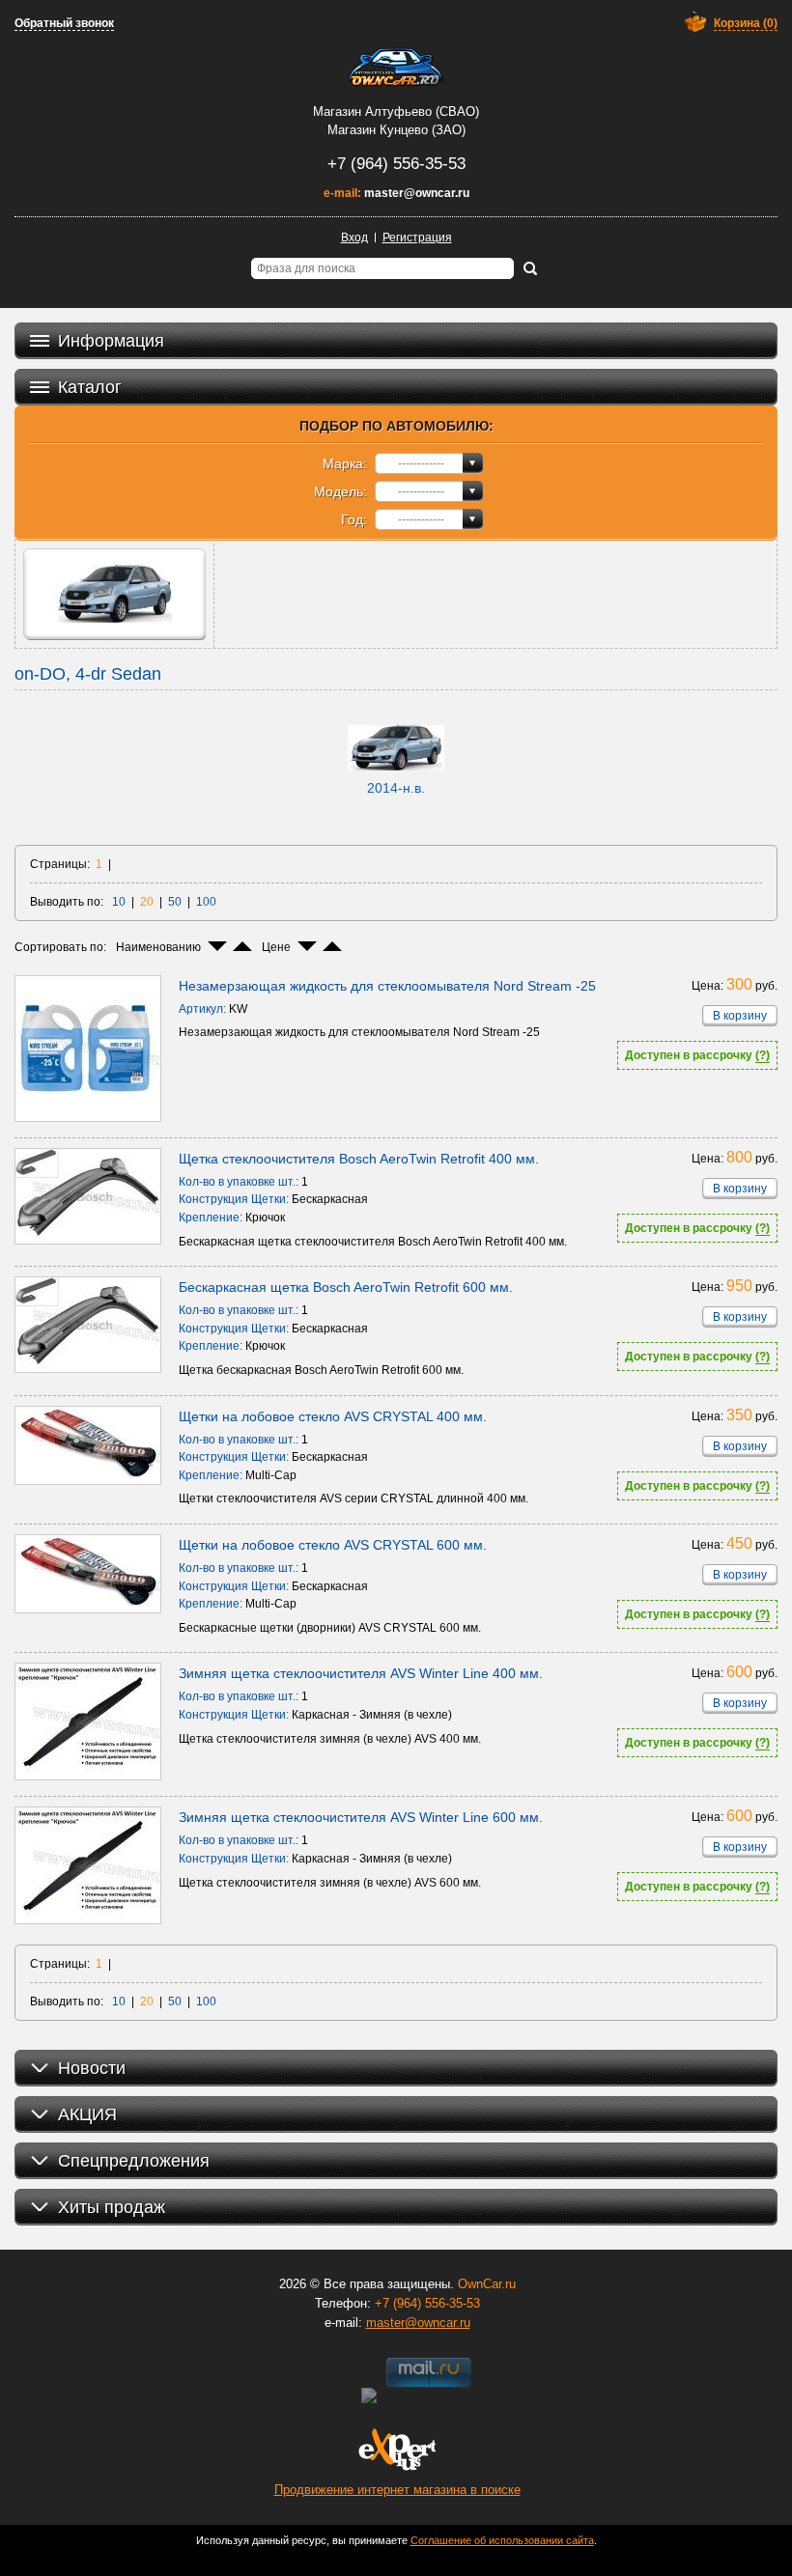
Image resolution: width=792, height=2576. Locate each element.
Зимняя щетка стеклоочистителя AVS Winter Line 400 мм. (361, 1673)
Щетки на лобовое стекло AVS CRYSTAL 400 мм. (333, 1416)
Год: (354, 519)
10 (119, 902)
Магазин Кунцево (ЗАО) (396, 130)
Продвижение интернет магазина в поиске (397, 2490)
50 (175, 902)
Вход (354, 238)
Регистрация (417, 238)
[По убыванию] (217, 946)
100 (206, 902)
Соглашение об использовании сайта (502, 2540)
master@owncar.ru (417, 193)
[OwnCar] (396, 68)
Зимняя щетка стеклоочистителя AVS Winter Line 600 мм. (361, 1817)
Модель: (340, 491)
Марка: (345, 463)
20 (147, 902)
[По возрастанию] (242, 946)
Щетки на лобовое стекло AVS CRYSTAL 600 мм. (333, 1545)
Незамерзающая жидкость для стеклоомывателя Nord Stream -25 (387, 986)
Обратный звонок (64, 23)
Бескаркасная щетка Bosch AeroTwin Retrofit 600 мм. (346, 1287)
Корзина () (746, 23)
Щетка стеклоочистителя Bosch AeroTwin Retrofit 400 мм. (359, 1159)
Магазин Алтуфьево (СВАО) (396, 112)
